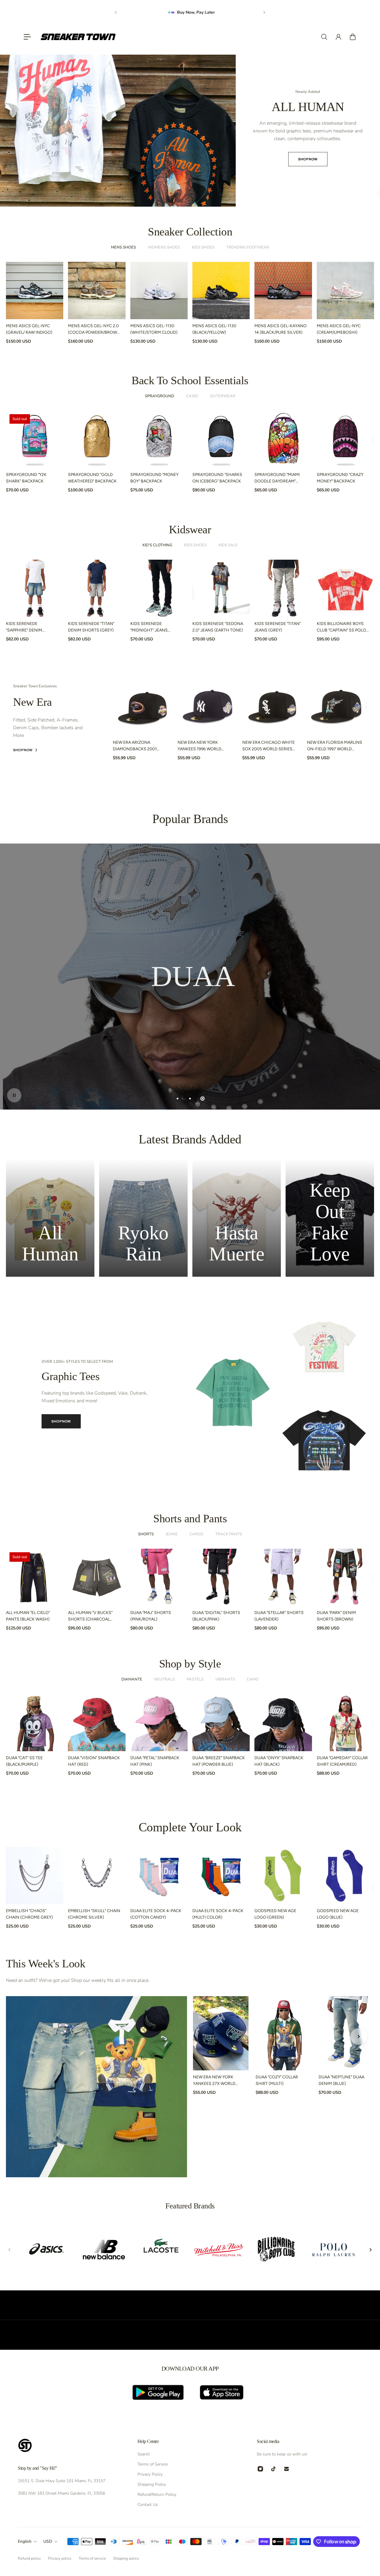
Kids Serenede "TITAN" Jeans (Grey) (278, 627)
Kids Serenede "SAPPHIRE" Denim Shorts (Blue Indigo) (29, 627)
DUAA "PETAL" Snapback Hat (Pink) (155, 1761)
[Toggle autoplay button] (14, 1095)
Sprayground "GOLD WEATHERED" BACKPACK (92, 478)
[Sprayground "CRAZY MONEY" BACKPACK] (345, 439)
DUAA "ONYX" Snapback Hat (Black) (279, 1761)
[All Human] (50, 1218)
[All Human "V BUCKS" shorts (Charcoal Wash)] (97, 1577)
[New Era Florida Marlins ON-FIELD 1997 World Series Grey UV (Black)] (337, 706)
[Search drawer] (324, 37)
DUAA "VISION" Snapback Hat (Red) (94, 1761)
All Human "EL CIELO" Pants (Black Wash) (28, 1616)
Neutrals (164, 1679)
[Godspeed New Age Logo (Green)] (283, 1875)
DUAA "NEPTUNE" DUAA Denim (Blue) (341, 2080)
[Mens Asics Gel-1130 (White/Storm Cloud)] (159, 291)
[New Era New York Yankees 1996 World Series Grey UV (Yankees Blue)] (208, 706)
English (25, 2541)
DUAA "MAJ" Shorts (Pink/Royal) (151, 1616)
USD (48, 2541)
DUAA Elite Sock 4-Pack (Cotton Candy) (156, 1914)
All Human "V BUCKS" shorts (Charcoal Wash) (90, 1617)
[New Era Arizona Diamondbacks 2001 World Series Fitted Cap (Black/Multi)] (143, 706)
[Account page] (338, 37)
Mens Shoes (123, 247)
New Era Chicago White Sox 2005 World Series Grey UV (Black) (269, 746)
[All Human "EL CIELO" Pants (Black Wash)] (35, 1577)
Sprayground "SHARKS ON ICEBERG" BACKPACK (217, 478)
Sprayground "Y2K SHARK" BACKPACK (26, 478)
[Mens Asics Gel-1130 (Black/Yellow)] (221, 291)
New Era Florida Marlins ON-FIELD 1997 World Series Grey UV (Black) (335, 746)
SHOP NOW (187, 150)
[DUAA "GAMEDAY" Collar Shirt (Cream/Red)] (345, 1723)
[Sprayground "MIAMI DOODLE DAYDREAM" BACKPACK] (283, 439)
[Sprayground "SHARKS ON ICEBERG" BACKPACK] (221, 439)
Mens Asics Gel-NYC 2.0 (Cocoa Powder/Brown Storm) (94, 330)
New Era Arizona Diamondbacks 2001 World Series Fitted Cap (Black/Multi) (139, 746)
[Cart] (353, 37)
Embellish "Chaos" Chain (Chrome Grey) (29, 1914)
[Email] (286, 2469)
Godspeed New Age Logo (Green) (275, 1914)
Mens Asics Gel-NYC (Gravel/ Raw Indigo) (29, 329)
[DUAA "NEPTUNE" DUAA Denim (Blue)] (346, 2033)
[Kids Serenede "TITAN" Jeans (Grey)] (283, 588)
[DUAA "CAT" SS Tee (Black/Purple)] (35, 1723)
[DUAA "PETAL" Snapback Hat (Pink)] (159, 1723)
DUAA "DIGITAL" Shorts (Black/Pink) (216, 1616)
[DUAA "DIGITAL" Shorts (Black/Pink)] (221, 1577)
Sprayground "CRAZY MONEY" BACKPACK (340, 478)
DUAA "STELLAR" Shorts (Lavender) (279, 1616)
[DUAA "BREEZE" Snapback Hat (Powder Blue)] (221, 1723)
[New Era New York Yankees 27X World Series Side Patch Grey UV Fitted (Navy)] (221, 2033)
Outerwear (223, 396)
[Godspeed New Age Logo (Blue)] (345, 1875)
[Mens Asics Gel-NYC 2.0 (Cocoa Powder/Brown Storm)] (97, 291)
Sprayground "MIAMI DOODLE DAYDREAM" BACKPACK (277, 479)
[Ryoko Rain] (143, 1218)
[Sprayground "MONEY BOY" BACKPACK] (159, 439)
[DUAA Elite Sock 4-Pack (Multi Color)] (221, 1875)
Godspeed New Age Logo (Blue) (338, 1914)
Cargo (196, 1534)
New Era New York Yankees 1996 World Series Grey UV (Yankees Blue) (204, 746)
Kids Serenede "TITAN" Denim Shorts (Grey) (91, 627)
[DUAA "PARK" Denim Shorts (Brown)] (345, 1577)
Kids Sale (228, 545)
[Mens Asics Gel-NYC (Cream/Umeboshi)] (345, 291)
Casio (192, 396)
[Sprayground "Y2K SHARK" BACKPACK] (35, 439)
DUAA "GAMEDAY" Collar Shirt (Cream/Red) (342, 1761)
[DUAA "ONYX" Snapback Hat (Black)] (283, 1723)
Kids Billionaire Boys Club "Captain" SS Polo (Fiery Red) (341, 627)
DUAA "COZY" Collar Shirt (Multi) (277, 2080)
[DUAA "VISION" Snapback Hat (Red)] (97, 1723)
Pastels (195, 1679)
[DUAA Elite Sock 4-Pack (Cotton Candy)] (159, 1875)
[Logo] (78, 37)
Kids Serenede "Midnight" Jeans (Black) (149, 627)
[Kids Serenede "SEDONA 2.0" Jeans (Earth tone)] (221, 588)
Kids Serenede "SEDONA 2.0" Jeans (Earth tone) (218, 627)
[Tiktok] (273, 2469)
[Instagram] (260, 2469)
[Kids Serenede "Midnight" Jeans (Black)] (159, 588)
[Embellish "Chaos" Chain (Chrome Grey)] (35, 1875)
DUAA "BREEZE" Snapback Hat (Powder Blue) (219, 1761)
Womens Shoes (164, 247)
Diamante (132, 1679)
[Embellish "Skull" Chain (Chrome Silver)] (97, 1875)
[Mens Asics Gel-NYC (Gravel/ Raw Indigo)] (35, 291)
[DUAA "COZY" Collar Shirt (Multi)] (283, 2033)
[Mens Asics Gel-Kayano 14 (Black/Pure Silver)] (283, 291)
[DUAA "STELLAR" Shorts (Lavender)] (283, 1577)
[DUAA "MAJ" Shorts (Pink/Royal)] (159, 1577)
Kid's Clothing (157, 545)
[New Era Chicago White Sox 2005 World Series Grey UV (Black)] (272, 706)
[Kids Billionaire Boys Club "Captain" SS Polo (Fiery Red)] (345, 588)
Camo (253, 1679)
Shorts (146, 1534)
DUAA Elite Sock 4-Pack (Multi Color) (218, 1914)
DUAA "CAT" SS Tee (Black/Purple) (24, 1761)
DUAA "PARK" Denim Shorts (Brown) (336, 1616)
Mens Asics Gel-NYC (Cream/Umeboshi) (339, 329)
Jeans (172, 1534)
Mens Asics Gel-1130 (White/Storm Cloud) (154, 329)
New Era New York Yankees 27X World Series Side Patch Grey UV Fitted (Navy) (218, 2081)
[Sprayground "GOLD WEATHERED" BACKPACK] (97, 439)
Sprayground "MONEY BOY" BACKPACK (154, 478)
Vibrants (225, 1679)
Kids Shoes (203, 247)
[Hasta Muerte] (237, 1218)
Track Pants (229, 1534)
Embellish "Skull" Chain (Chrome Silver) (94, 1914)
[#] (190, 977)
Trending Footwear (248, 247)
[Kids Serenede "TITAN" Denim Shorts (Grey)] (97, 588)
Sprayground (160, 396)
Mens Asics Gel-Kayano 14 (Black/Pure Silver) (281, 329)
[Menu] (27, 37)
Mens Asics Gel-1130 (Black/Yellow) (214, 329)
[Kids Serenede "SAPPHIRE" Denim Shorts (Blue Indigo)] (35, 588)
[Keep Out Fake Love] (330, 1218)
